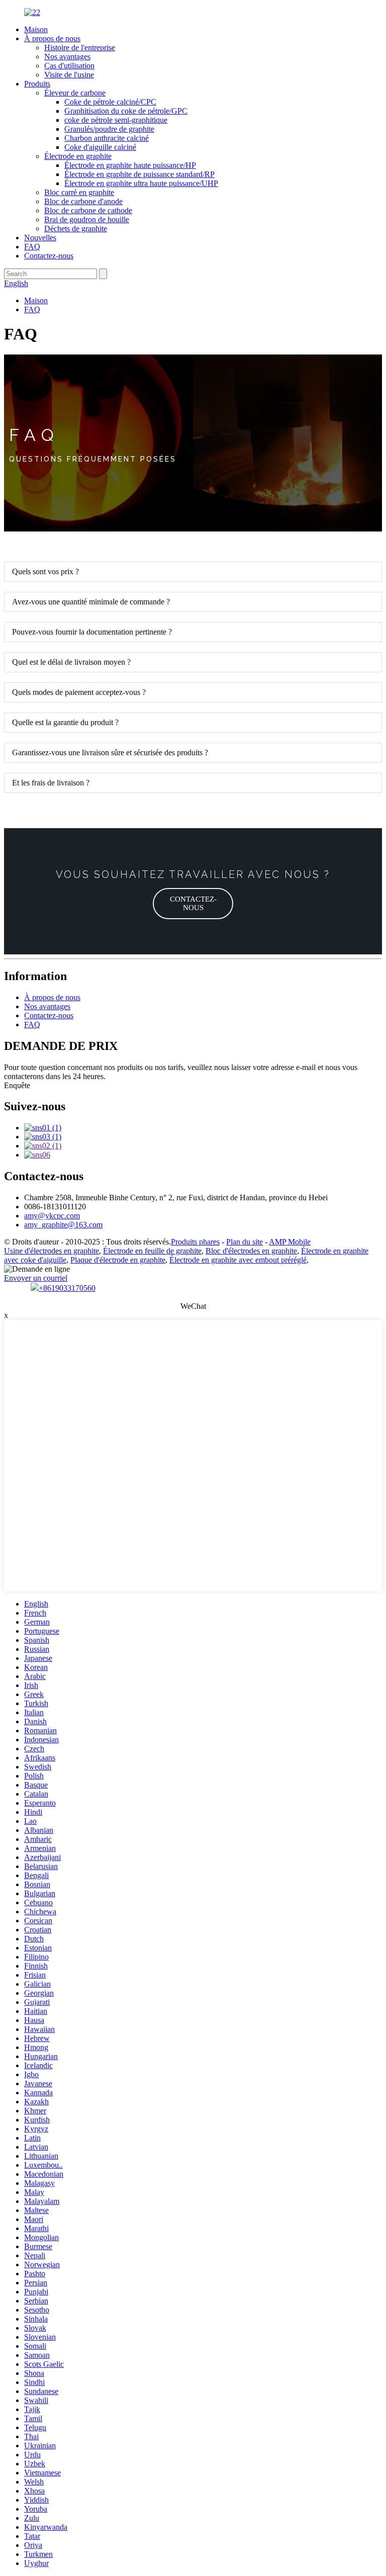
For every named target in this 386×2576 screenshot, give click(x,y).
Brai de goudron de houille (87, 219)
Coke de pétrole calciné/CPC (110, 102)
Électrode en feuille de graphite (152, 1251)
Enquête (17, 1085)
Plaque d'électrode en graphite (118, 1260)
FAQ (32, 247)
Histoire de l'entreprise (80, 48)
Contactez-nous (49, 256)
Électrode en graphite (78, 156)
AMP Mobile (290, 1242)
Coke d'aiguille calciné (100, 147)
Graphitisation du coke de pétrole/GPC (126, 111)
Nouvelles (40, 238)
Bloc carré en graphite (79, 192)
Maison (36, 29)
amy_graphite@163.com (63, 1225)
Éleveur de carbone (75, 93)
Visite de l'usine (69, 75)
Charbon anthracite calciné (107, 138)
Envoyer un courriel (36, 1278)
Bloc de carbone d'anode (83, 201)
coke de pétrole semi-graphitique (116, 120)
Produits (37, 84)
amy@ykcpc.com (52, 1216)
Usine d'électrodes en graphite (52, 1251)
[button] (193, 904)
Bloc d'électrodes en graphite (251, 1251)
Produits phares (195, 1242)
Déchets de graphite (76, 229)
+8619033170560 (67, 1288)
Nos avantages (67, 57)
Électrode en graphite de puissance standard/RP (139, 174)
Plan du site (245, 1242)
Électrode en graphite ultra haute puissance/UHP (141, 183)
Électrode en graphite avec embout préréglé (238, 1260)
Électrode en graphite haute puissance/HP (130, 165)
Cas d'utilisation (69, 66)
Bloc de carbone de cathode (88, 210)
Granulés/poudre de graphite (109, 129)
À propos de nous (52, 38)
